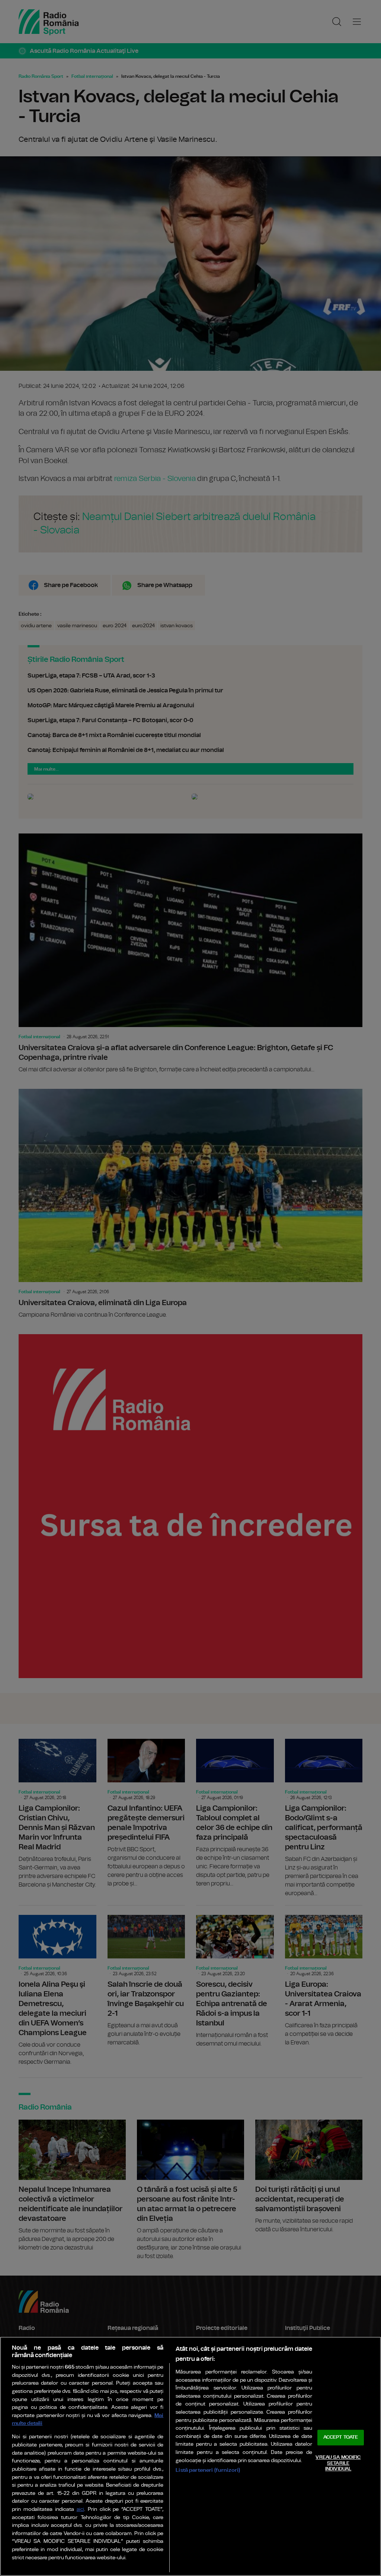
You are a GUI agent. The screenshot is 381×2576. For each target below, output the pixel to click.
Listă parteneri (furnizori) (208, 2470)
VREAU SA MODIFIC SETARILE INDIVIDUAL (338, 2463)
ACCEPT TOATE (341, 2438)
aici (80, 2510)
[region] (190, 2456)
